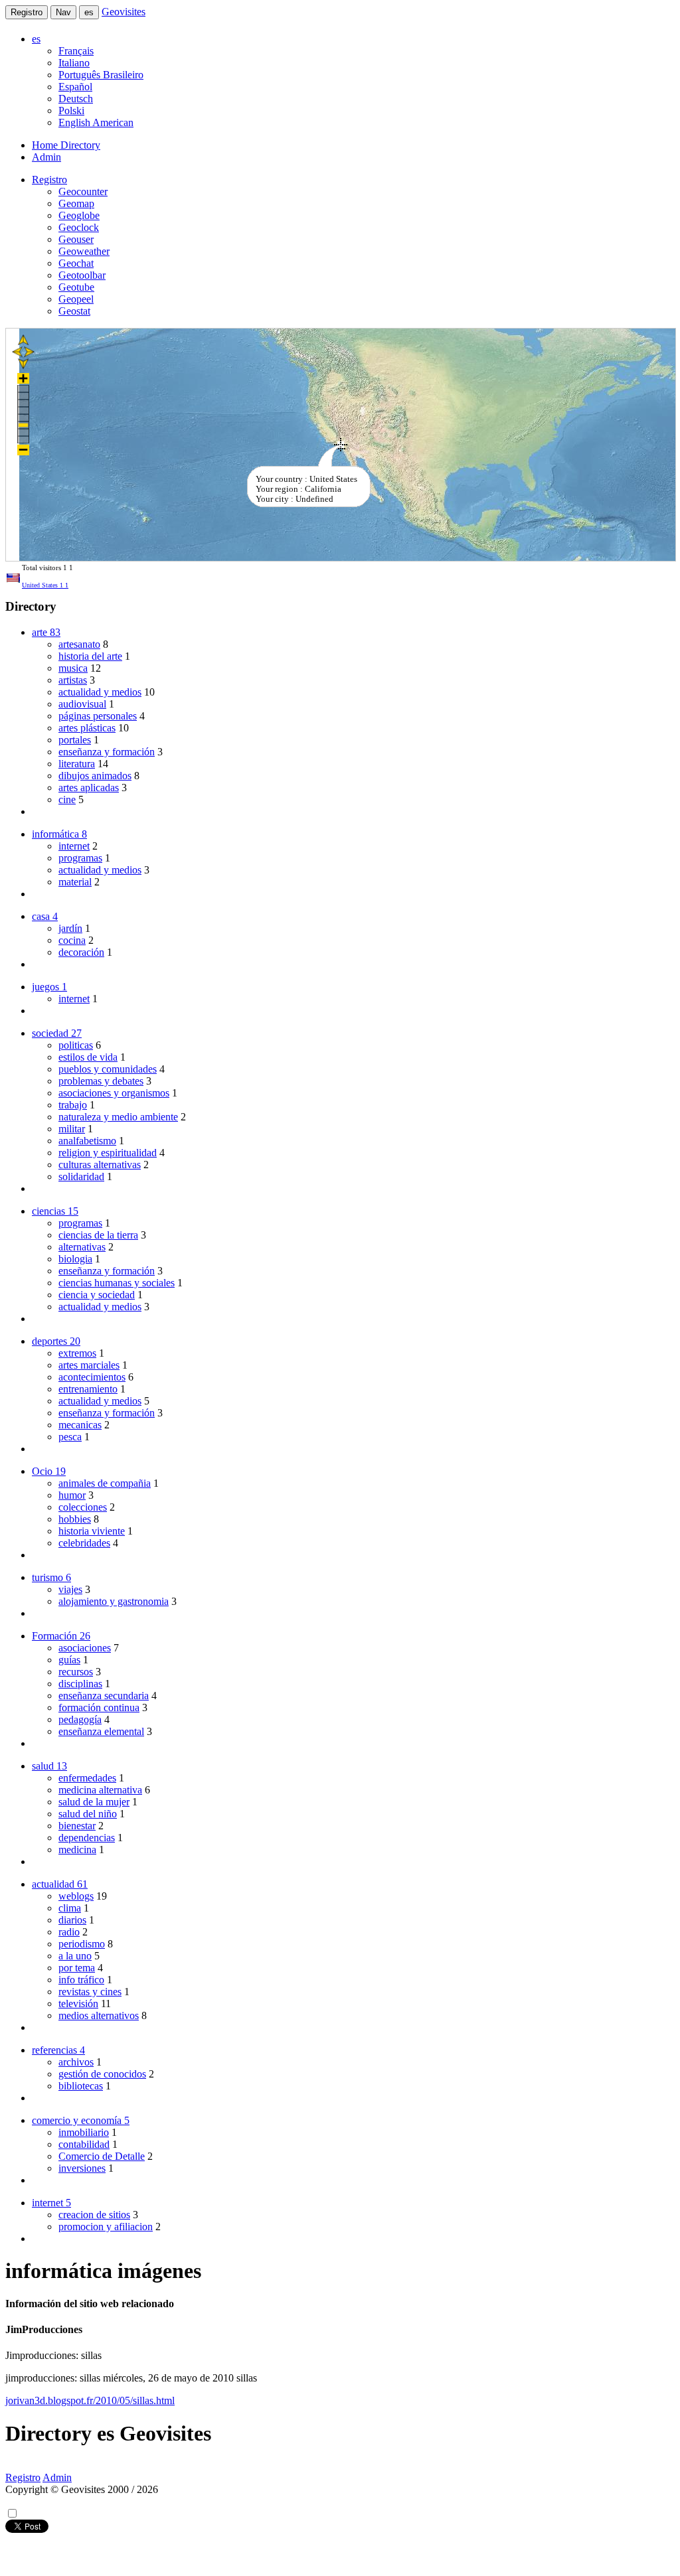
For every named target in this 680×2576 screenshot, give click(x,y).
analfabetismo (87, 1141)
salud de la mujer (94, 1802)
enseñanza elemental (101, 1731)
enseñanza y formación (107, 752)
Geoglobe (79, 215)
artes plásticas (87, 728)
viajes (70, 1589)
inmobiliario (84, 2132)
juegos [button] (49, 987)
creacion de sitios (94, 2215)
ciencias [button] (55, 1211)
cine (67, 799)
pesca (70, 1437)
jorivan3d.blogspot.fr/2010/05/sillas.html (90, 2400)
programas (80, 858)
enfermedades (87, 1778)
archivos (76, 2062)
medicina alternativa (100, 1790)
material (75, 882)
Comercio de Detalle (102, 2156)
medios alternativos (99, 2015)
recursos (76, 1672)
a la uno (75, 1956)
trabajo (73, 1105)
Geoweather (84, 251)
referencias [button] (58, 2050)
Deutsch (76, 99)
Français (76, 51)
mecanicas (80, 1425)
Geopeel (76, 299)
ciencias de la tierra (98, 1235)
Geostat (74, 311)
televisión (78, 2004)
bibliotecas (81, 2086)
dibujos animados (95, 776)
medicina (77, 1850)
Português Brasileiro (101, 75)
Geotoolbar (82, 275)
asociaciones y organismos (114, 1093)
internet (74, 846)
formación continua (99, 1707)
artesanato (79, 644)
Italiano (74, 63)
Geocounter (83, 191)
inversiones (82, 2168)
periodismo (82, 1944)
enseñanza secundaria (104, 1696)
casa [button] (45, 916)
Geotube (76, 287)
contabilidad (84, 2144)
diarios (72, 1920)
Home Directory (66, 145)
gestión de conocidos (102, 2074)
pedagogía (80, 1719)
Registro (27, 12)
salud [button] (49, 1766)
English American (96, 122)
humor (72, 1495)
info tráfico (81, 1980)
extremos (77, 1353)
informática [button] (59, 834)
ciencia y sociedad (97, 1295)
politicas (76, 1045)
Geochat (76, 263)
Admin (46, 157)
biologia (75, 1259)
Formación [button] (61, 1636)
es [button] (36, 39)
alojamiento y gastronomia (114, 1601)
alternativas (82, 1247)
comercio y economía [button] (81, 2120)
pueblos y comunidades (108, 1069)
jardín (70, 928)
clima (70, 1908)
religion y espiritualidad (108, 1153)
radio (69, 1932)
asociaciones (85, 1648)
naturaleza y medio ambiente (118, 1117)
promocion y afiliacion (106, 2227)
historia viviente (92, 1531)
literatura (77, 764)
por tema (77, 1968)
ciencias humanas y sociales (117, 1283)
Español (75, 87)
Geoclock (79, 227)
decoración (81, 952)
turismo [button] (51, 1577)
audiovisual (82, 704)
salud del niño (88, 1814)
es (89, 12)
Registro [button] (49, 180)
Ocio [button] (49, 1471)
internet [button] (51, 2203)
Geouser (76, 239)
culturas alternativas (100, 1165)
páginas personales (98, 716)
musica (73, 668)
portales (75, 740)
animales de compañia (105, 1483)
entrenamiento (88, 1389)
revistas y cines (90, 1992)
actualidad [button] (60, 1884)
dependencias (87, 1838)
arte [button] (46, 632)
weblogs (76, 1896)
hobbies (75, 1519)
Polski (71, 111)
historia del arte (90, 656)
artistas (73, 680)
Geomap (76, 203)
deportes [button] (56, 1341)
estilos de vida (88, 1057)
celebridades (84, 1543)
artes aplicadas (89, 788)
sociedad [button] (57, 1033)
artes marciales (89, 1365)
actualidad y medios (100, 692)
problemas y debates (101, 1081)
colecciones (83, 1507)
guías (69, 1660)
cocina (72, 940)
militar (72, 1129)
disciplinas (80, 1684)
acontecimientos (92, 1377)
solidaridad (81, 1176)
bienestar (77, 1826)
